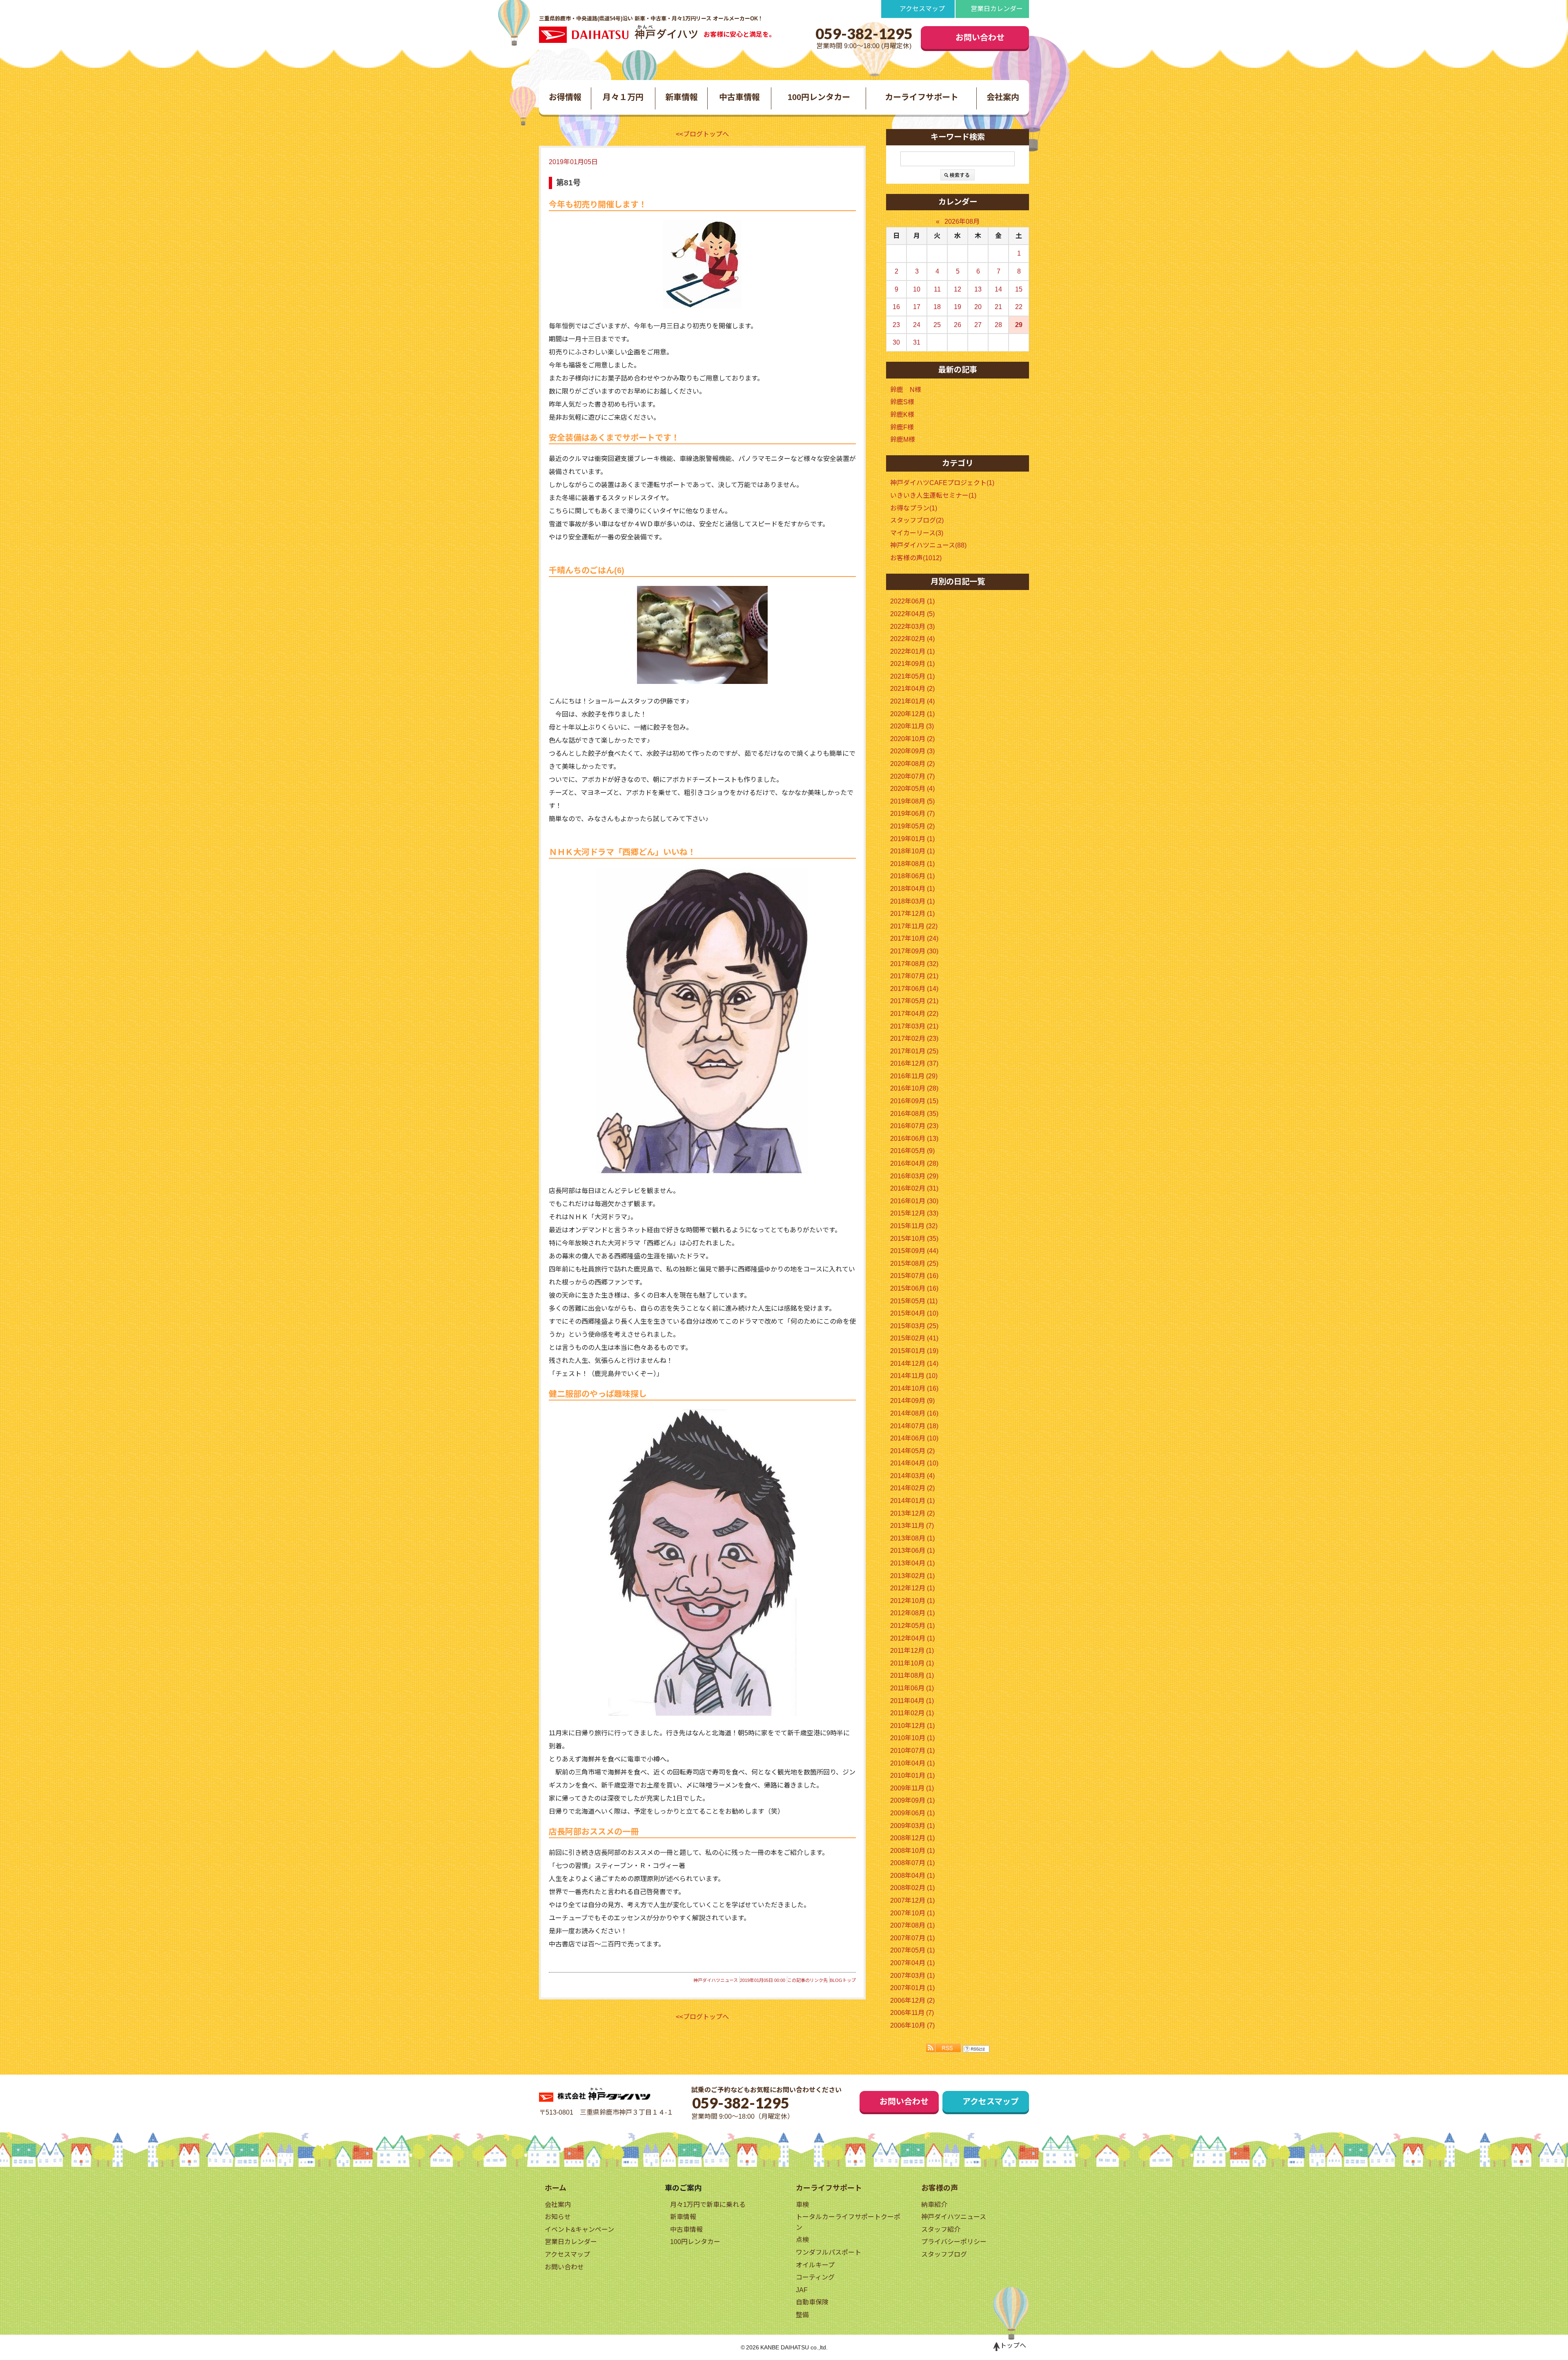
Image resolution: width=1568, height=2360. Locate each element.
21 (998, 307)
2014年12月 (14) (914, 1364)
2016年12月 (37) (914, 1063)
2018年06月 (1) (912, 876)
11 (937, 289)
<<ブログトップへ (702, 134)
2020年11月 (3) (912, 726)
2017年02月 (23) (914, 1039)
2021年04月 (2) (912, 689)
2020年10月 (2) (912, 739)
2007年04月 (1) (912, 1963)
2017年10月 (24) (914, 938)
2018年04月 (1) (912, 889)
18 (937, 307)
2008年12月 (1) (912, 1838)
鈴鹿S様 (902, 402)
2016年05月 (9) (912, 1151)
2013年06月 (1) (912, 1551)
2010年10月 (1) (912, 1738)
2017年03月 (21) (914, 1026)
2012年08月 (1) (912, 1613)
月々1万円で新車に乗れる (708, 2205)
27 (978, 325)
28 (998, 325)
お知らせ (558, 2217)
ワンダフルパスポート (829, 2252)
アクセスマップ (922, 9)
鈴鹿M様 (903, 440)
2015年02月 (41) (914, 1338)
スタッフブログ (944, 2254)
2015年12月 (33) (914, 1213)
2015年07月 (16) (914, 1276)
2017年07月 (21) (914, 976)
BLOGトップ (843, 1980)
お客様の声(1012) (916, 558)
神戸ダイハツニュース (716, 1980)
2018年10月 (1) (912, 851)
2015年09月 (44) (914, 1251)
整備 (802, 2315)
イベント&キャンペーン (579, 2230)
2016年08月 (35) (914, 1114)
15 (1019, 289)
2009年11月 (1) (912, 1788)
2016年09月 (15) (914, 1101)
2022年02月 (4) (912, 639)
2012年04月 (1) (912, 1638)
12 (958, 289)
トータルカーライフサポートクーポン (848, 2222)
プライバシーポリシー (954, 2242)
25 (937, 325)
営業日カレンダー (997, 9)
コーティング (815, 2277)
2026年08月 (962, 222)
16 (896, 307)
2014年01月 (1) (912, 1501)
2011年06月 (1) (912, 1688)
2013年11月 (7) (912, 1526)
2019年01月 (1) (912, 839)
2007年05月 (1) (912, 1950)
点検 (802, 2240)
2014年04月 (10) (914, 1463)
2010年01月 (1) (912, 1776)
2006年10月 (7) (912, 2025)
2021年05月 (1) (912, 676)
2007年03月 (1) (912, 1976)
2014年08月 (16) (914, 1413)
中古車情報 (739, 97)
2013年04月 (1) (912, 1563)
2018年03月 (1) (912, 901)
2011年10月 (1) (912, 1663)
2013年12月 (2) (912, 1513)
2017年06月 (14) (914, 989)
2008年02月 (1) (912, 1888)
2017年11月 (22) (914, 926)
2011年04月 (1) (912, 1701)
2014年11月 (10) (914, 1376)
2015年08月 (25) (914, 1263)
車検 (802, 2205)
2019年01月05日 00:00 (763, 1980)
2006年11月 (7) (912, 2013)
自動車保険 (812, 2302)
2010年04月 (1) (912, 1763)
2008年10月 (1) (912, 1851)
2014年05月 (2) (912, 1451)
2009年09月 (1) (912, 1800)
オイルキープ (815, 2265)
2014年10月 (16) (914, 1388)
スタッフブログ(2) (917, 520)
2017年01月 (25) (914, 1051)
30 (896, 342)
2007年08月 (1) (912, 1925)
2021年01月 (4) (912, 701)
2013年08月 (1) (912, 1538)
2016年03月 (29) (914, 1176)
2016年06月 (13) (914, 1139)
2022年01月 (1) (912, 651)
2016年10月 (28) (914, 1088)
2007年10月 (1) (912, 1913)
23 (896, 325)
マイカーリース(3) (917, 533)
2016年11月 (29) (914, 1076)
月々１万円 (623, 97)
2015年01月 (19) (914, 1351)
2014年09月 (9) (912, 1401)
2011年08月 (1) (912, 1675)
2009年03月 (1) (912, 1826)
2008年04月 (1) (912, 1876)
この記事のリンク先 (807, 1980)
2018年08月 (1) (912, 864)
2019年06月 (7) (912, 814)
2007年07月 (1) (912, 1938)
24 (917, 325)
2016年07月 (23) (914, 1126)
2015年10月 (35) (914, 1239)
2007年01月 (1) (912, 1988)
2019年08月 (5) (912, 801)
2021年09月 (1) (912, 664)
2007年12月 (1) (912, 1900)
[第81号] (702, 264)
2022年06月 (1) (912, 601)
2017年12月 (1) (912, 914)
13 (978, 289)
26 (958, 325)
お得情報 (565, 97)
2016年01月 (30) (914, 1201)
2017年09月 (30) (914, 951)
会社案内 (1003, 97)
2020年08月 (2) (912, 764)
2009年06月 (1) (912, 1813)
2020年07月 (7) (912, 776)
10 (917, 289)
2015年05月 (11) (914, 1301)
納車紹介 (934, 2205)
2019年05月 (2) (912, 826)
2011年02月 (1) (912, 1713)
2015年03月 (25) (914, 1326)
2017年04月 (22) (914, 1014)
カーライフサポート (922, 97)
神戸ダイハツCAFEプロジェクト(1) (942, 483)
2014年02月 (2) (912, 1488)
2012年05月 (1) (912, 1626)
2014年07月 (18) (914, 1426)
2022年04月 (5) (912, 614)
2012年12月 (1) (912, 1588)
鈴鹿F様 (902, 427)
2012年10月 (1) (912, 1601)
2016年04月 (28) (914, 1163)
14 (998, 289)
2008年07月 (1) (912, 1863)
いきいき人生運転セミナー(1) (933, 495)
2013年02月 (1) (912, 1576)
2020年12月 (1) (912, 714)
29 (1019, 325)
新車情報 (682, 97)
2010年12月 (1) (912, 1726)
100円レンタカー (819, 97)
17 (917, 307)
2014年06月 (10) (914, 1438)
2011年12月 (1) (912, 1651)
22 (1019, 307)
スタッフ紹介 (941, 2230)
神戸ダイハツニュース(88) (928, 545)
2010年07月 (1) (912, 1751)
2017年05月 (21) (914, 1001)
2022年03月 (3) (912, 627)
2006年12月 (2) (912, 2000)
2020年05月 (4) (912, 789)
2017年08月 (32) (914, 964)
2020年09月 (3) (912, 751)
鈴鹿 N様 (906, 390)
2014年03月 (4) (912, 1476)
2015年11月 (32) (914, 1226)
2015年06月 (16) (914, 1288)
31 (917, 342)
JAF (802, 2290)
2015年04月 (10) (914, 1313)
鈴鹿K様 (902, 415)
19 (958, 307)
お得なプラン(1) (914, 508)
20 (978, 307)
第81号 (568, 183)
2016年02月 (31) (914, 1188)
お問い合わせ (980, 38)
